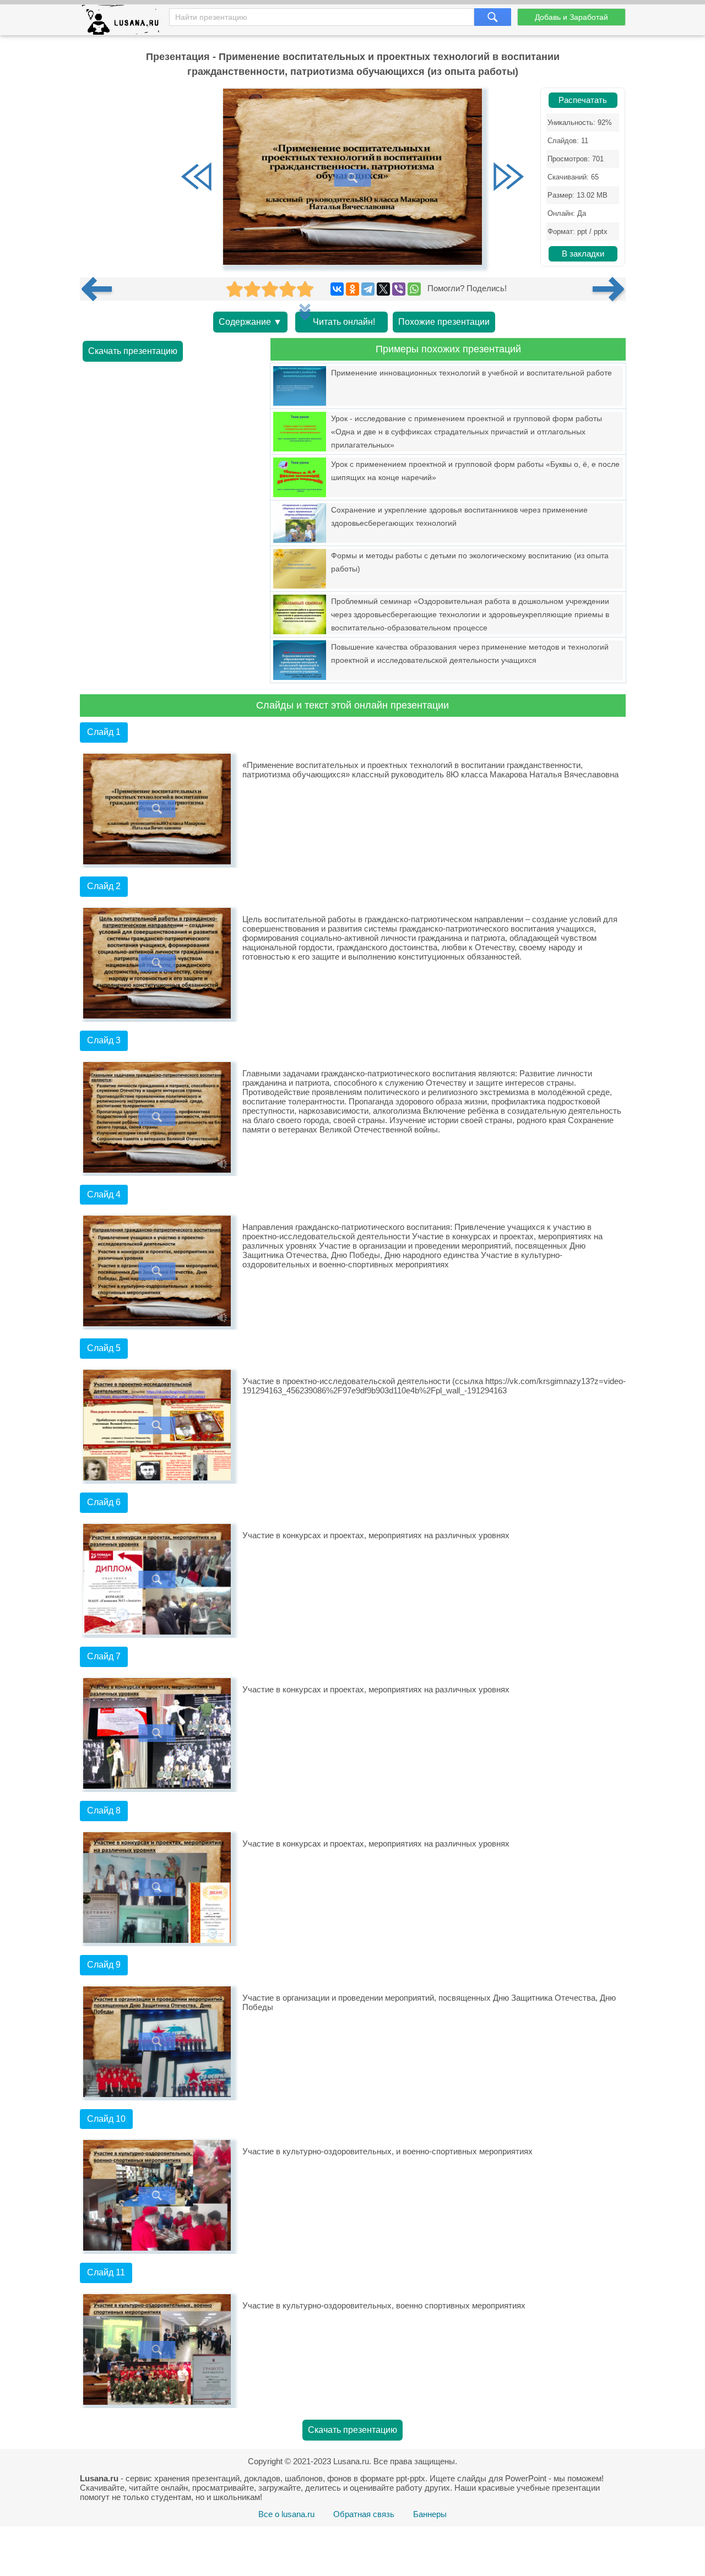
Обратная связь (364, 2514)
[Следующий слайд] (508, 178)
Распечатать (583, 100)
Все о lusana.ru (286, 2514)
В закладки (583, 254)
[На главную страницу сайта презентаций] (125, 22)
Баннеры (430, 2514)
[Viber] (399, 289)
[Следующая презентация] (609, 289)
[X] (383, 289)
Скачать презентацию (133, 351)
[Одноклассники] (352, 289)
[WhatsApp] (414, 289)
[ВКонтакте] (337, 289)
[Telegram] (368, 289)
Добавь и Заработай (571, 17)
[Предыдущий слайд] (197, 178)
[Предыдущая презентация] (101, 289)
